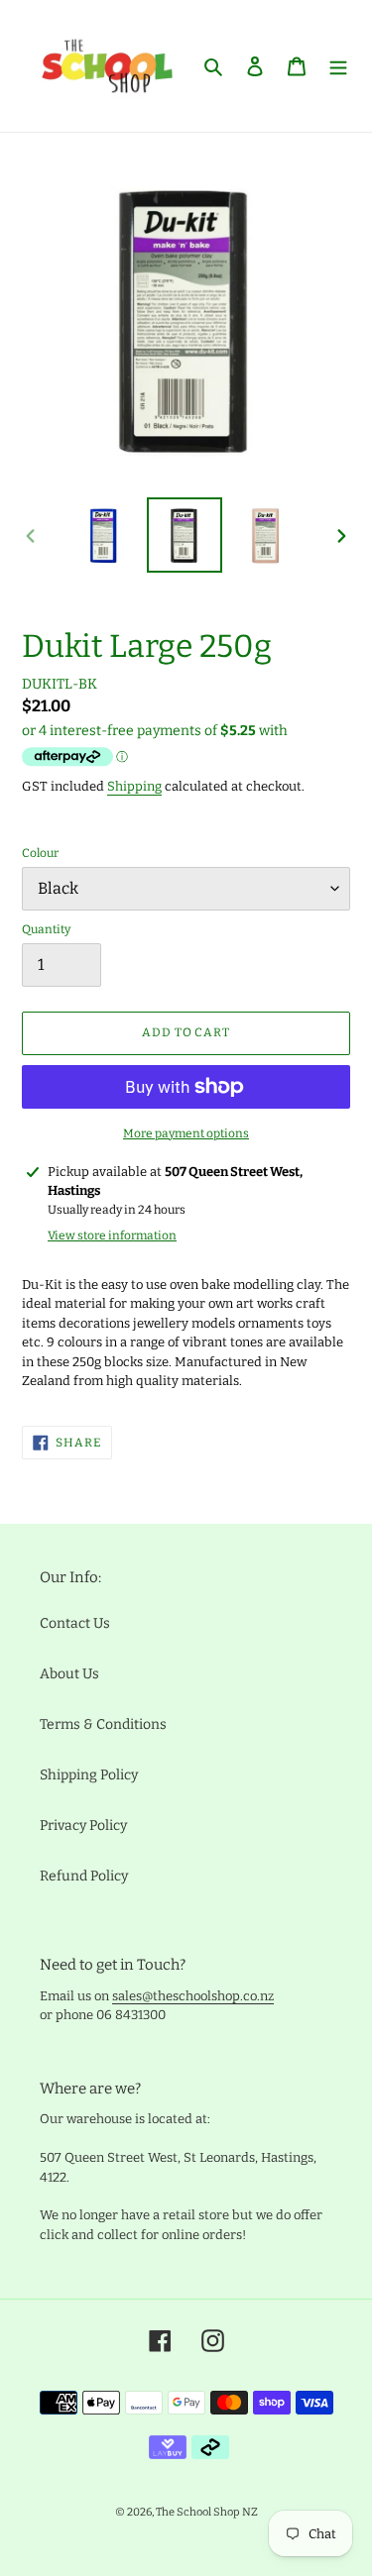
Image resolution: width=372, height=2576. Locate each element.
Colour (40, 853)
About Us (69, 1674)
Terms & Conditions (103, 1724)
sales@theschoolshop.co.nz (193, 1996)
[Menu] (338, 66)
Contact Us (75, 1623)
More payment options (186, 1133)
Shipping (134, 786)
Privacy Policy (83, 1825)
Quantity (46, 929)
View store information (112, 1235)
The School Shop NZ (207, 2512)
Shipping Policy (89, 1775)
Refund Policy (84, 1876)
